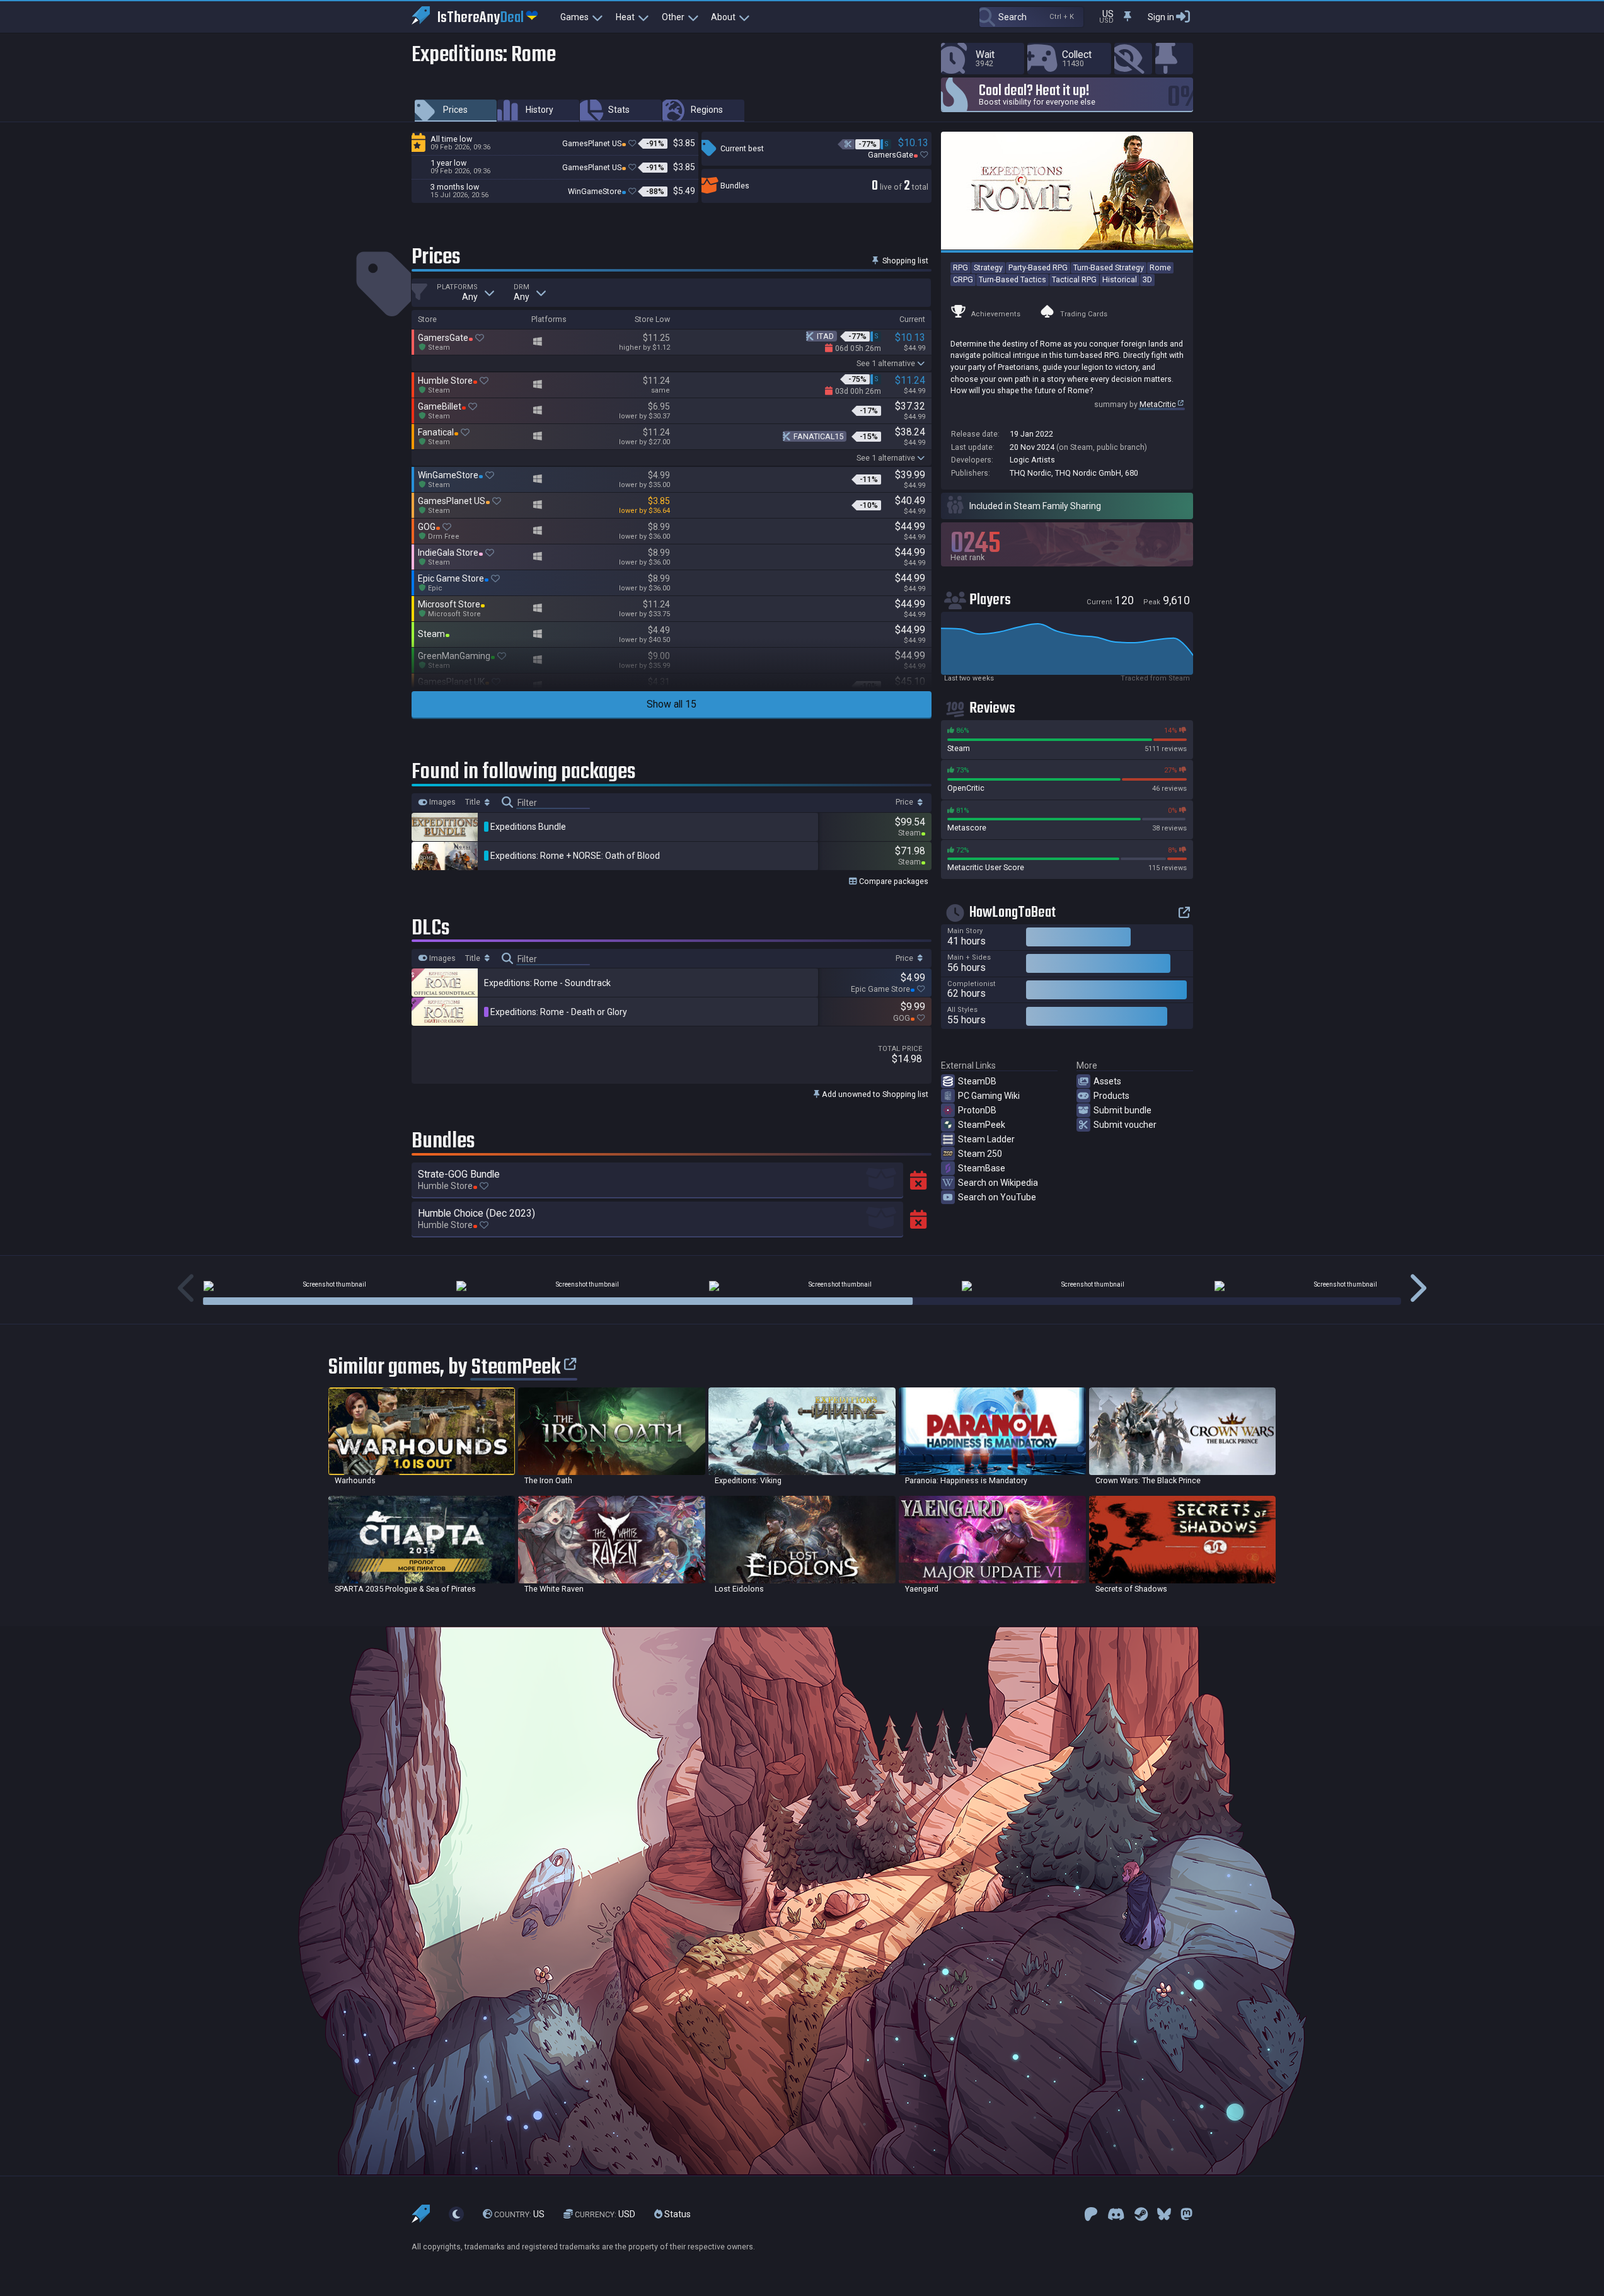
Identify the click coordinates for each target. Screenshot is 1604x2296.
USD (605, 2214)
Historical (1120, 279)
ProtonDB (977, 1110)
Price (905, 802)
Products (1111, 1096)
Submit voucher (1125, 1125)
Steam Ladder (986, 1139)
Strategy (988, 267)
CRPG (963, 279)
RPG (961, 267)
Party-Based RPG (1038, 267)
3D (1147, 279)
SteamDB (977, 1081)
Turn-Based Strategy (1109, 267)
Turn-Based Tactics (1013, 279)
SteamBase (982, 1168)
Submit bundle (1122, 1110)
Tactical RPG (1074, 279)
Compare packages (893, 881)
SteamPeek (982, 1125)
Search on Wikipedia (998, 1183)
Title (474, 802)
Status (677, 2214)
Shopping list (904, 261)
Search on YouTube (997, 1197)
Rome (1160, 267)
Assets (1107, 1081)
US (519, 2214)
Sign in (1161, 17)
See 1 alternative (886, 363)
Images (441, 802)
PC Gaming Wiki (989, 1096)
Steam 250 (980, 1154)
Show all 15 (672, 704)
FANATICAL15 (818, 436)
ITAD (825, 336)
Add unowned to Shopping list (874, 1094)
